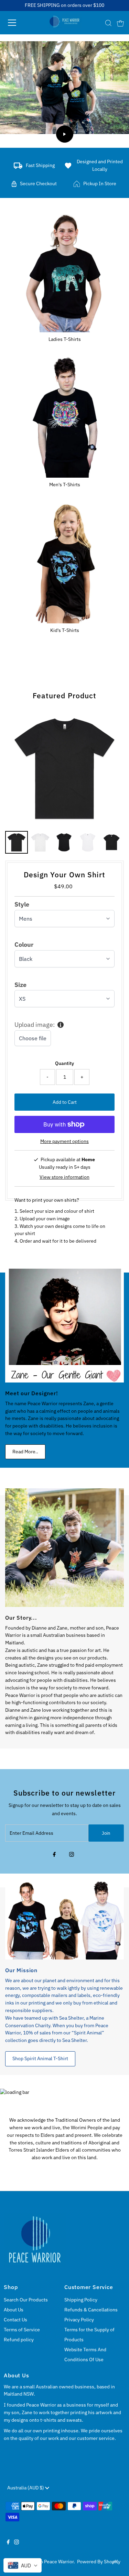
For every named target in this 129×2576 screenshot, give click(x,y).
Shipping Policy (81, 2300)
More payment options (64, 1141)
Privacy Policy (79, 2320)
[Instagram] (72, 1855)
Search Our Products (26, 2300)
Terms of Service (22, 2330)
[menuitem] (17, 842)
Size (20, 985)
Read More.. (25, 1452)
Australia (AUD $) (26, 2488)
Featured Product (64, 696)
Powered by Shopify (99, 2562)
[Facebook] (54, 1855)
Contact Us (15, 2320)
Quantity (64, 1063)
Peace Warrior (59, 2562)
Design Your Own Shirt (64, 875)
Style (22, 904)
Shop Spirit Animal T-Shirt (40, 2058)
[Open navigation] (18, 23)
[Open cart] (120, 23)
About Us (14, 2310)
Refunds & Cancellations (91, 2310)
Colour (24, 945)
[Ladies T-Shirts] (64, 271)
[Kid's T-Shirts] (64, 562)
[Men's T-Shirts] (64, 416)
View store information (64, 1177)
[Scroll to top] (115, 2562)
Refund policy (19, 2340)
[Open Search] (108, 23)
